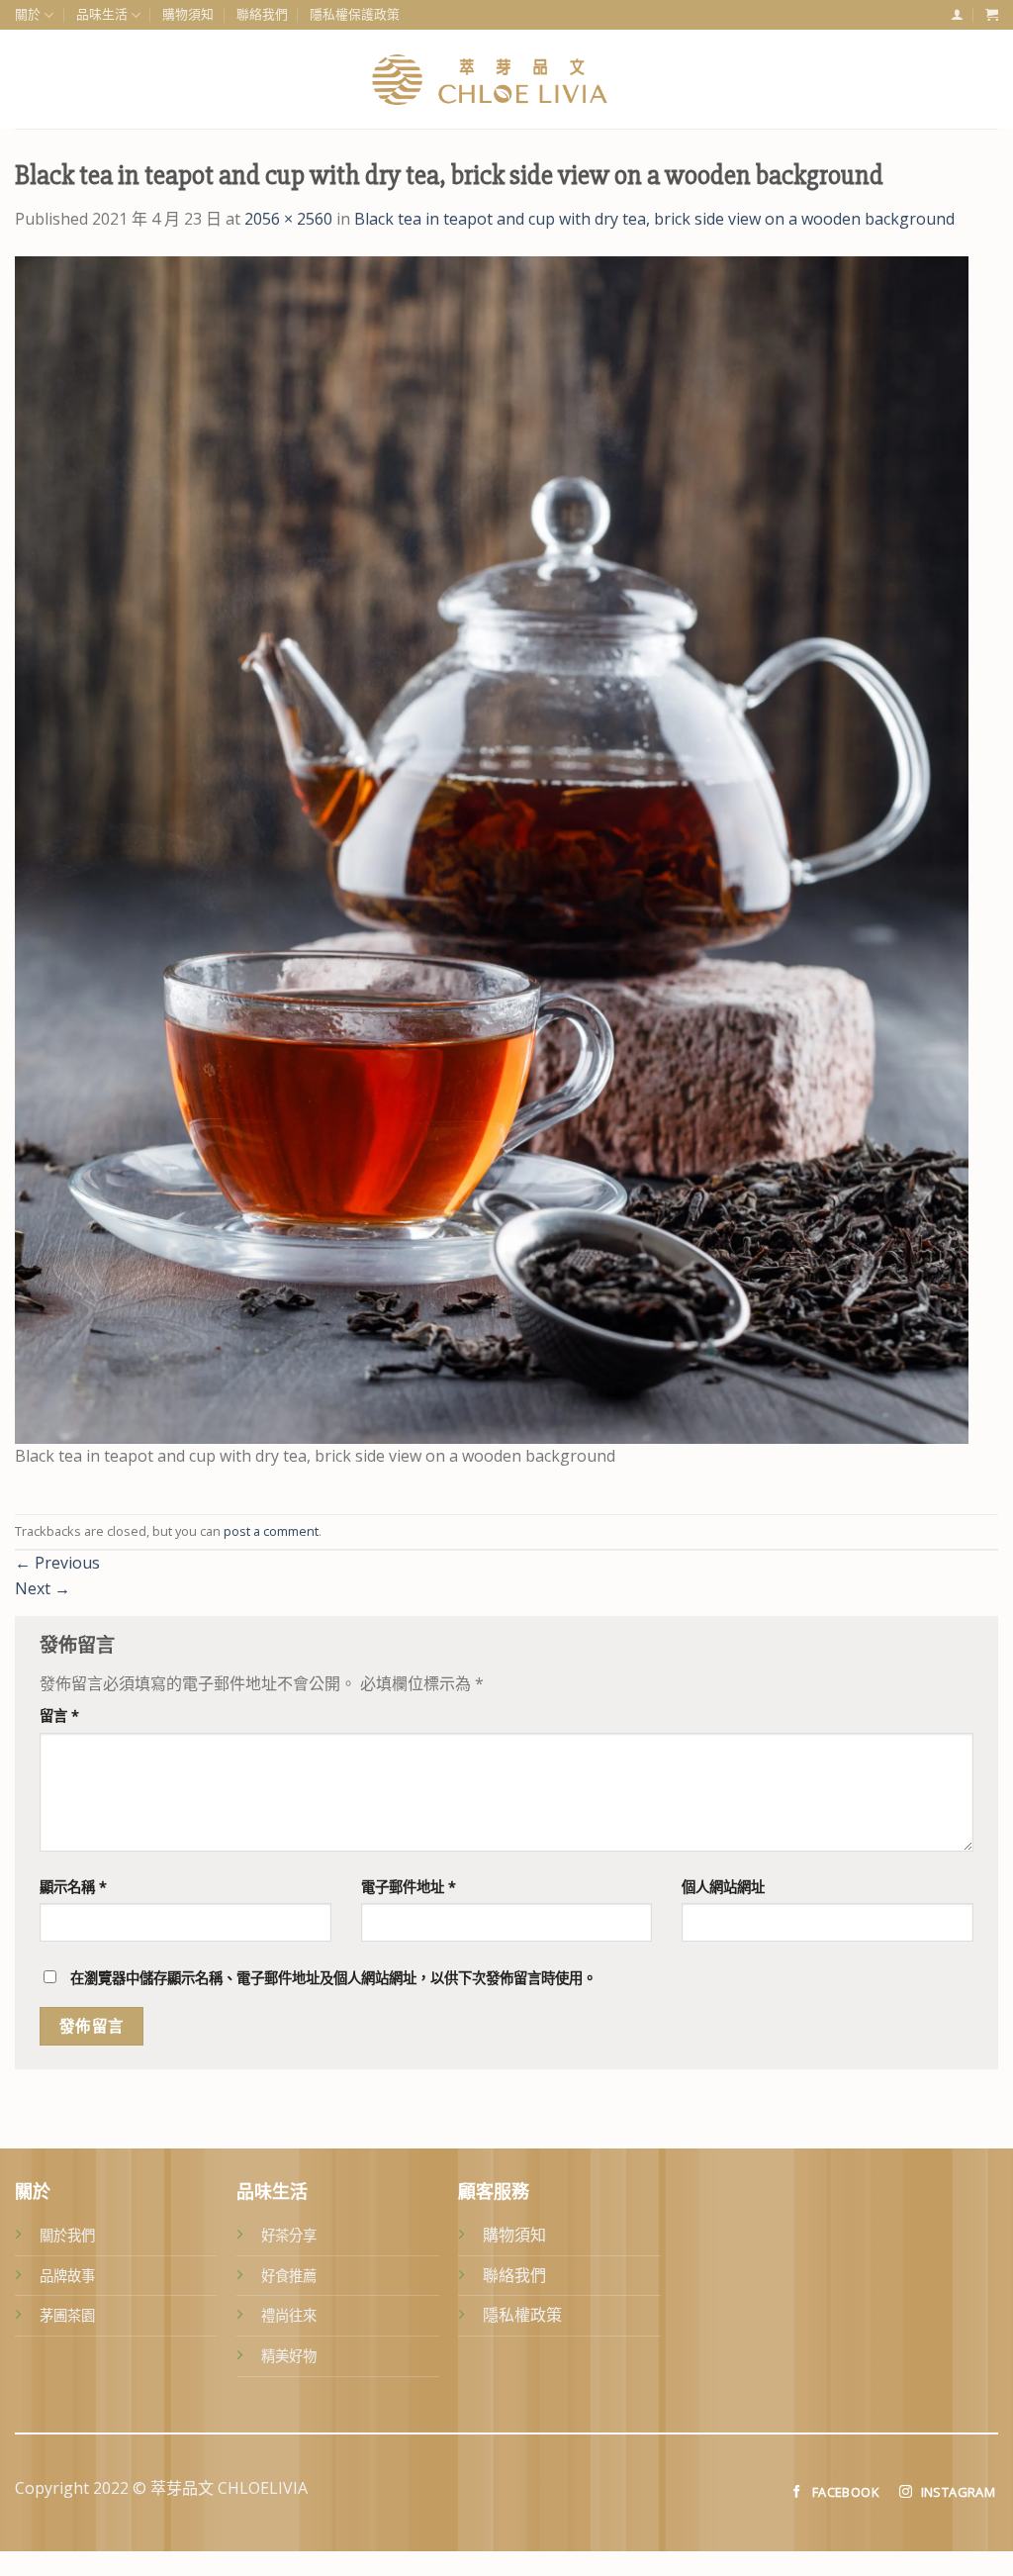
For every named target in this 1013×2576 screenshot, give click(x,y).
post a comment (271, 1531)
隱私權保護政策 (355, 14)
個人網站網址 (723, 1887)
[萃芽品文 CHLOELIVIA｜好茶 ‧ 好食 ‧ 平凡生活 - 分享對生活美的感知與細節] (506, 79)
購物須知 (188, 14)
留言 (59, 1716)
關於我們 (67, 2235)
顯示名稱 (73, 1887)
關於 (28, 14)
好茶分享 (289, 2235)
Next (43, 1588)
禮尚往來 (289, 2315)
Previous (57, 1563)
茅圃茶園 (67, 2315)
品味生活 (102, 14)
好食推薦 (289, 2276)
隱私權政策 (522, 2315)
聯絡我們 (262, 14)
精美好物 (289, 2356)
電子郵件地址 (409, 1887)
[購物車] (992, 14)
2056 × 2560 (288, 219)
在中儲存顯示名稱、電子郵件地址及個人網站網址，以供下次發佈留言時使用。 (333, 1978)
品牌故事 (67, 2276)
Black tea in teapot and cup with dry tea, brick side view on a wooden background (654, 219)
